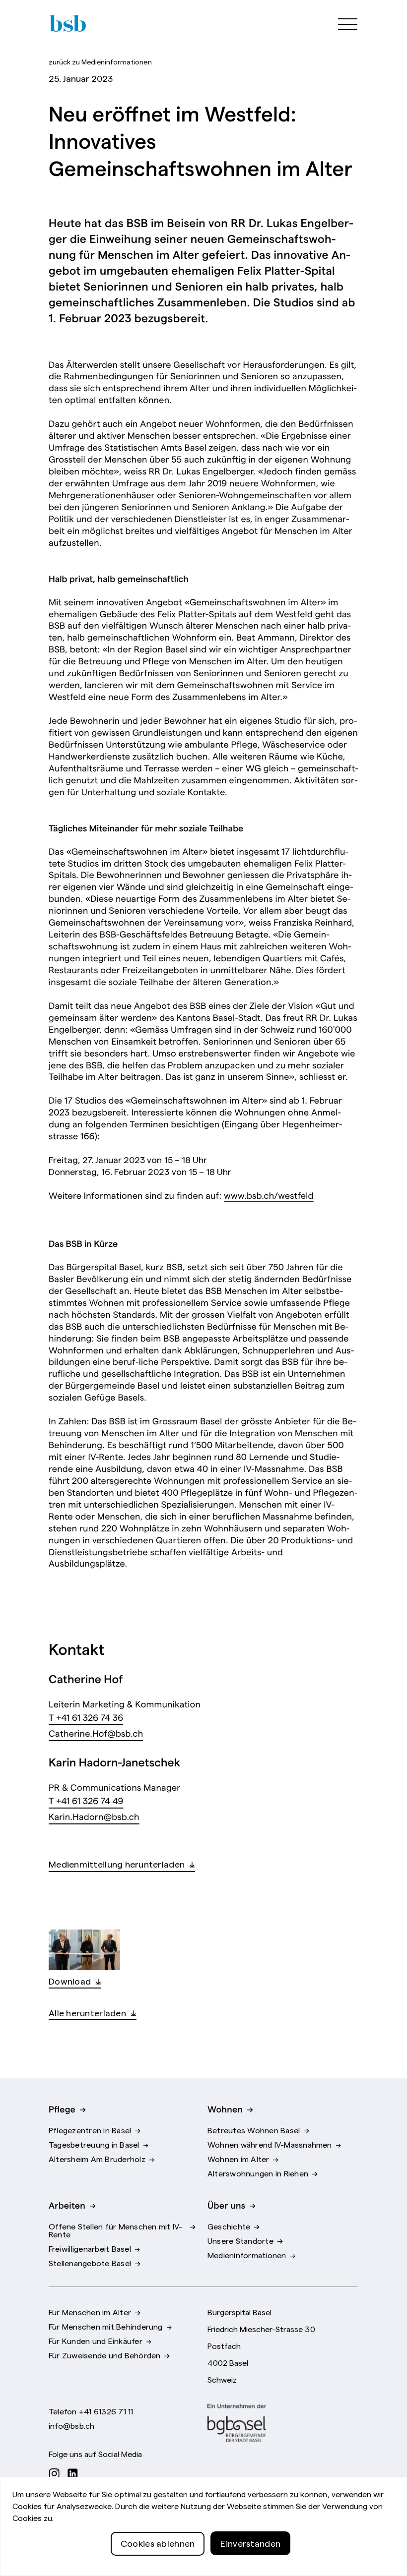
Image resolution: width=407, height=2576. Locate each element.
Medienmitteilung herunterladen (117, 1864)
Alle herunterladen (87, 2013)
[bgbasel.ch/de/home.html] (236, 2423)
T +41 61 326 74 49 (86, 1800)
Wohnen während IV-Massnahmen (270, 2144)
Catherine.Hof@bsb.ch (96, 1733)
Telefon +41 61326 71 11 (91, 2411)
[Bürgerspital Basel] (67, 23)
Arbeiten (67, 2205)
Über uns (226, 2205)
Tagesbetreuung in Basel (94, 2144)
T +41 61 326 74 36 (86, 1717)
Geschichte (229, 2226)
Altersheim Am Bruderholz (97, 2159)
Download (70, 1981)
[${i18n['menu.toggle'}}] (343, 23)
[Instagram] (57, 2473)
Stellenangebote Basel (90, 2263)
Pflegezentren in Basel (90, 2130)
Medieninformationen (100, 61)
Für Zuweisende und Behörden (104, 2355)
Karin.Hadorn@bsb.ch (94, 1816)
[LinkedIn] (75, 2473)
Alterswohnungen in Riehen (258, 2173)
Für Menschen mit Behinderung (106, 2326)
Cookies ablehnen (158, 2543)
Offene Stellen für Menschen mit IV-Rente (115, 2230)
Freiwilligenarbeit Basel (90, 2248)
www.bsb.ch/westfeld (269, 1195)
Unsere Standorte (240, 2240)
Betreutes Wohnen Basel (254, 2130)
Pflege (62, 2108)
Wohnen (225, 2108)
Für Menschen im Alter (90, 2312)
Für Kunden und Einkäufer (96, 2341)
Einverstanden (250, 2543)
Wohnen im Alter (238, 2159)
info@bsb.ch (72, 2425)
